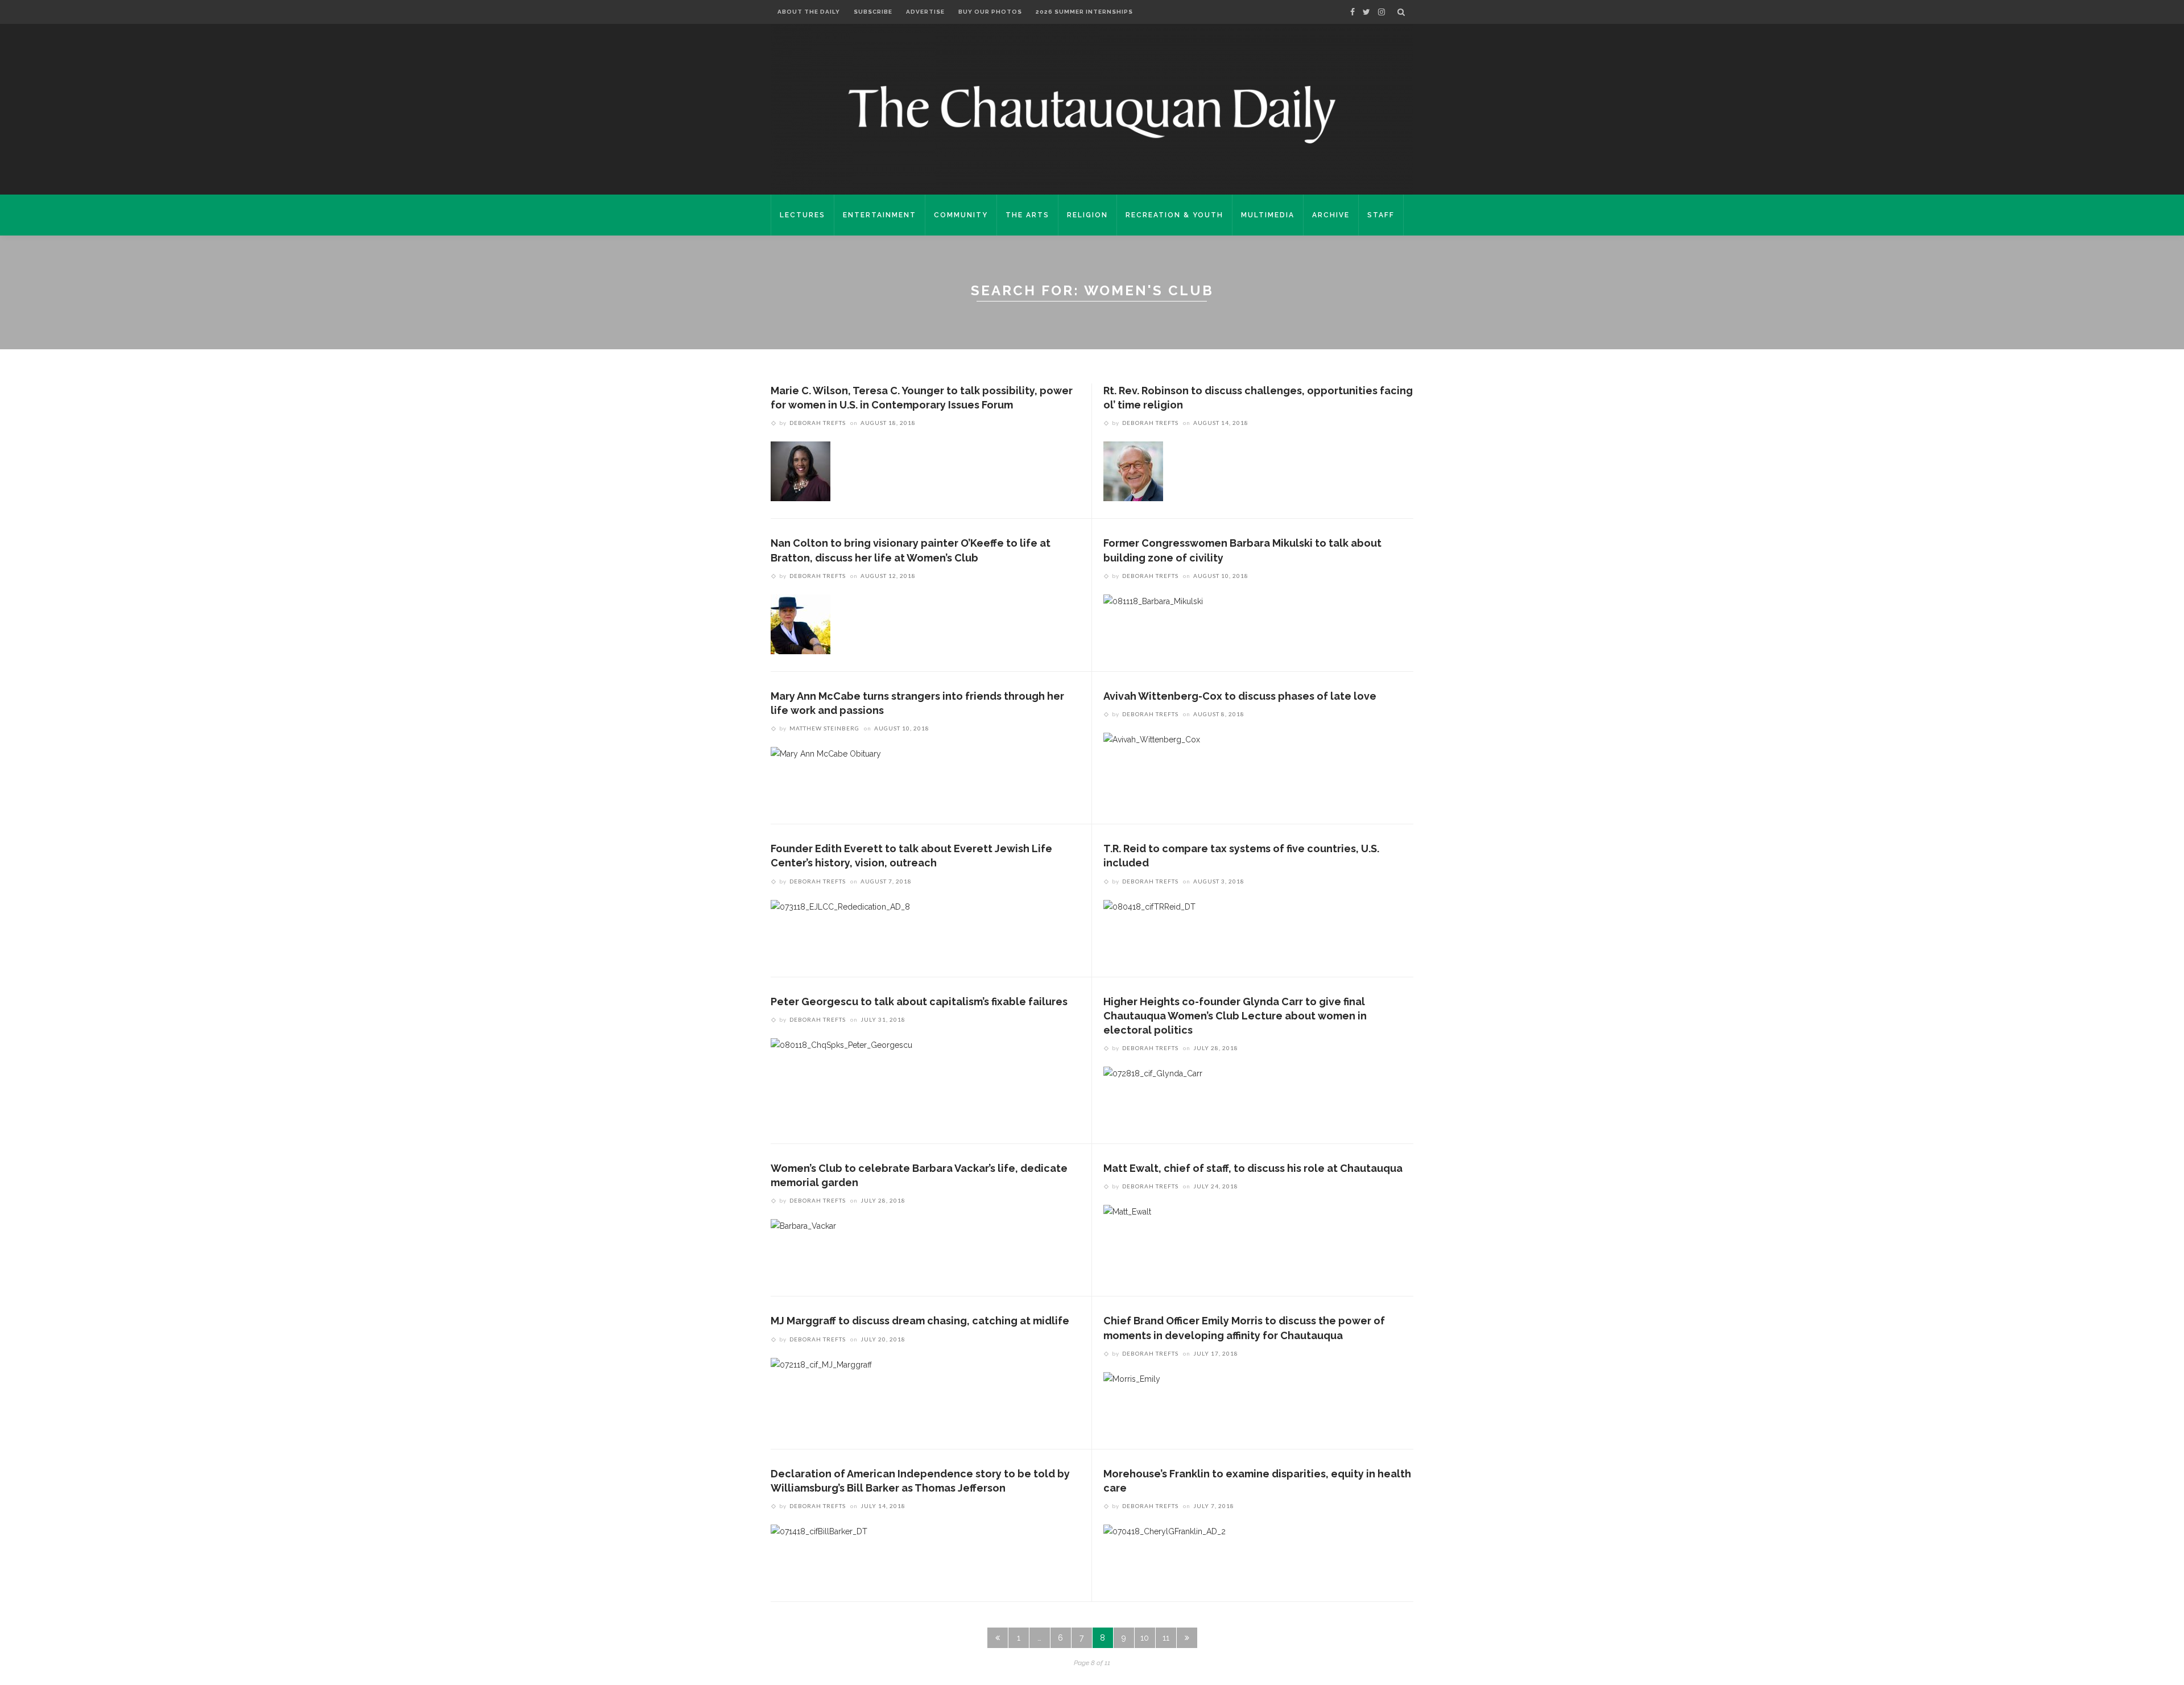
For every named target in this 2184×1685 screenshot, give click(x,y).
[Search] (1401, 12)
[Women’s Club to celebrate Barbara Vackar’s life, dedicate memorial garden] (803, 1249)
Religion (1087, 215)
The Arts (1027, 215)
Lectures (803, 215)
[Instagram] (1381, 12)
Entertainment (880, 215)
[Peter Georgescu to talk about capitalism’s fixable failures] (841, 1067)
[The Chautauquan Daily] (1092, 114)
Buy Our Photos (990, 12)
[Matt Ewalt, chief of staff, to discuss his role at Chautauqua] (1127, 1234)
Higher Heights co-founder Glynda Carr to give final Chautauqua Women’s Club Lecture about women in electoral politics (1235, 1016)
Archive (1331, 215)
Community (961, 215)
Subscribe (873, 12)
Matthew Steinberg (824, 728)
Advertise (925, 12)
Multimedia (1268, 215)
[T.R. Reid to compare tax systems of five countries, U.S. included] (1149, 929)
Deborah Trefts (818, 423)
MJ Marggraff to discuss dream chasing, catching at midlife (920, 1321)
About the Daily (809, 12)
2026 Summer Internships (1084, 12)
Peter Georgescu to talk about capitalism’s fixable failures (919, 1001)
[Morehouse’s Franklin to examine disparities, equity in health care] (1165, 1554)
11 (1166, 1638)
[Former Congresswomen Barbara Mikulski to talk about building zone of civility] (1153, 623)
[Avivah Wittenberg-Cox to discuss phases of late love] (1152, 762)
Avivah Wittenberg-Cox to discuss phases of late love (1240, 696)
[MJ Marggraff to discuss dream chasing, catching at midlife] (821, 1387)
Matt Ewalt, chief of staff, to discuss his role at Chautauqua (1253, 1168)
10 (1145, 1638)
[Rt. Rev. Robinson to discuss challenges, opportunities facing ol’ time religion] (1133, 471)
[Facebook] (1352, 12)
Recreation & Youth (1174, 215)
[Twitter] (1366, 12)
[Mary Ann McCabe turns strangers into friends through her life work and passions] (826, 776)
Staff (1381, 215)
